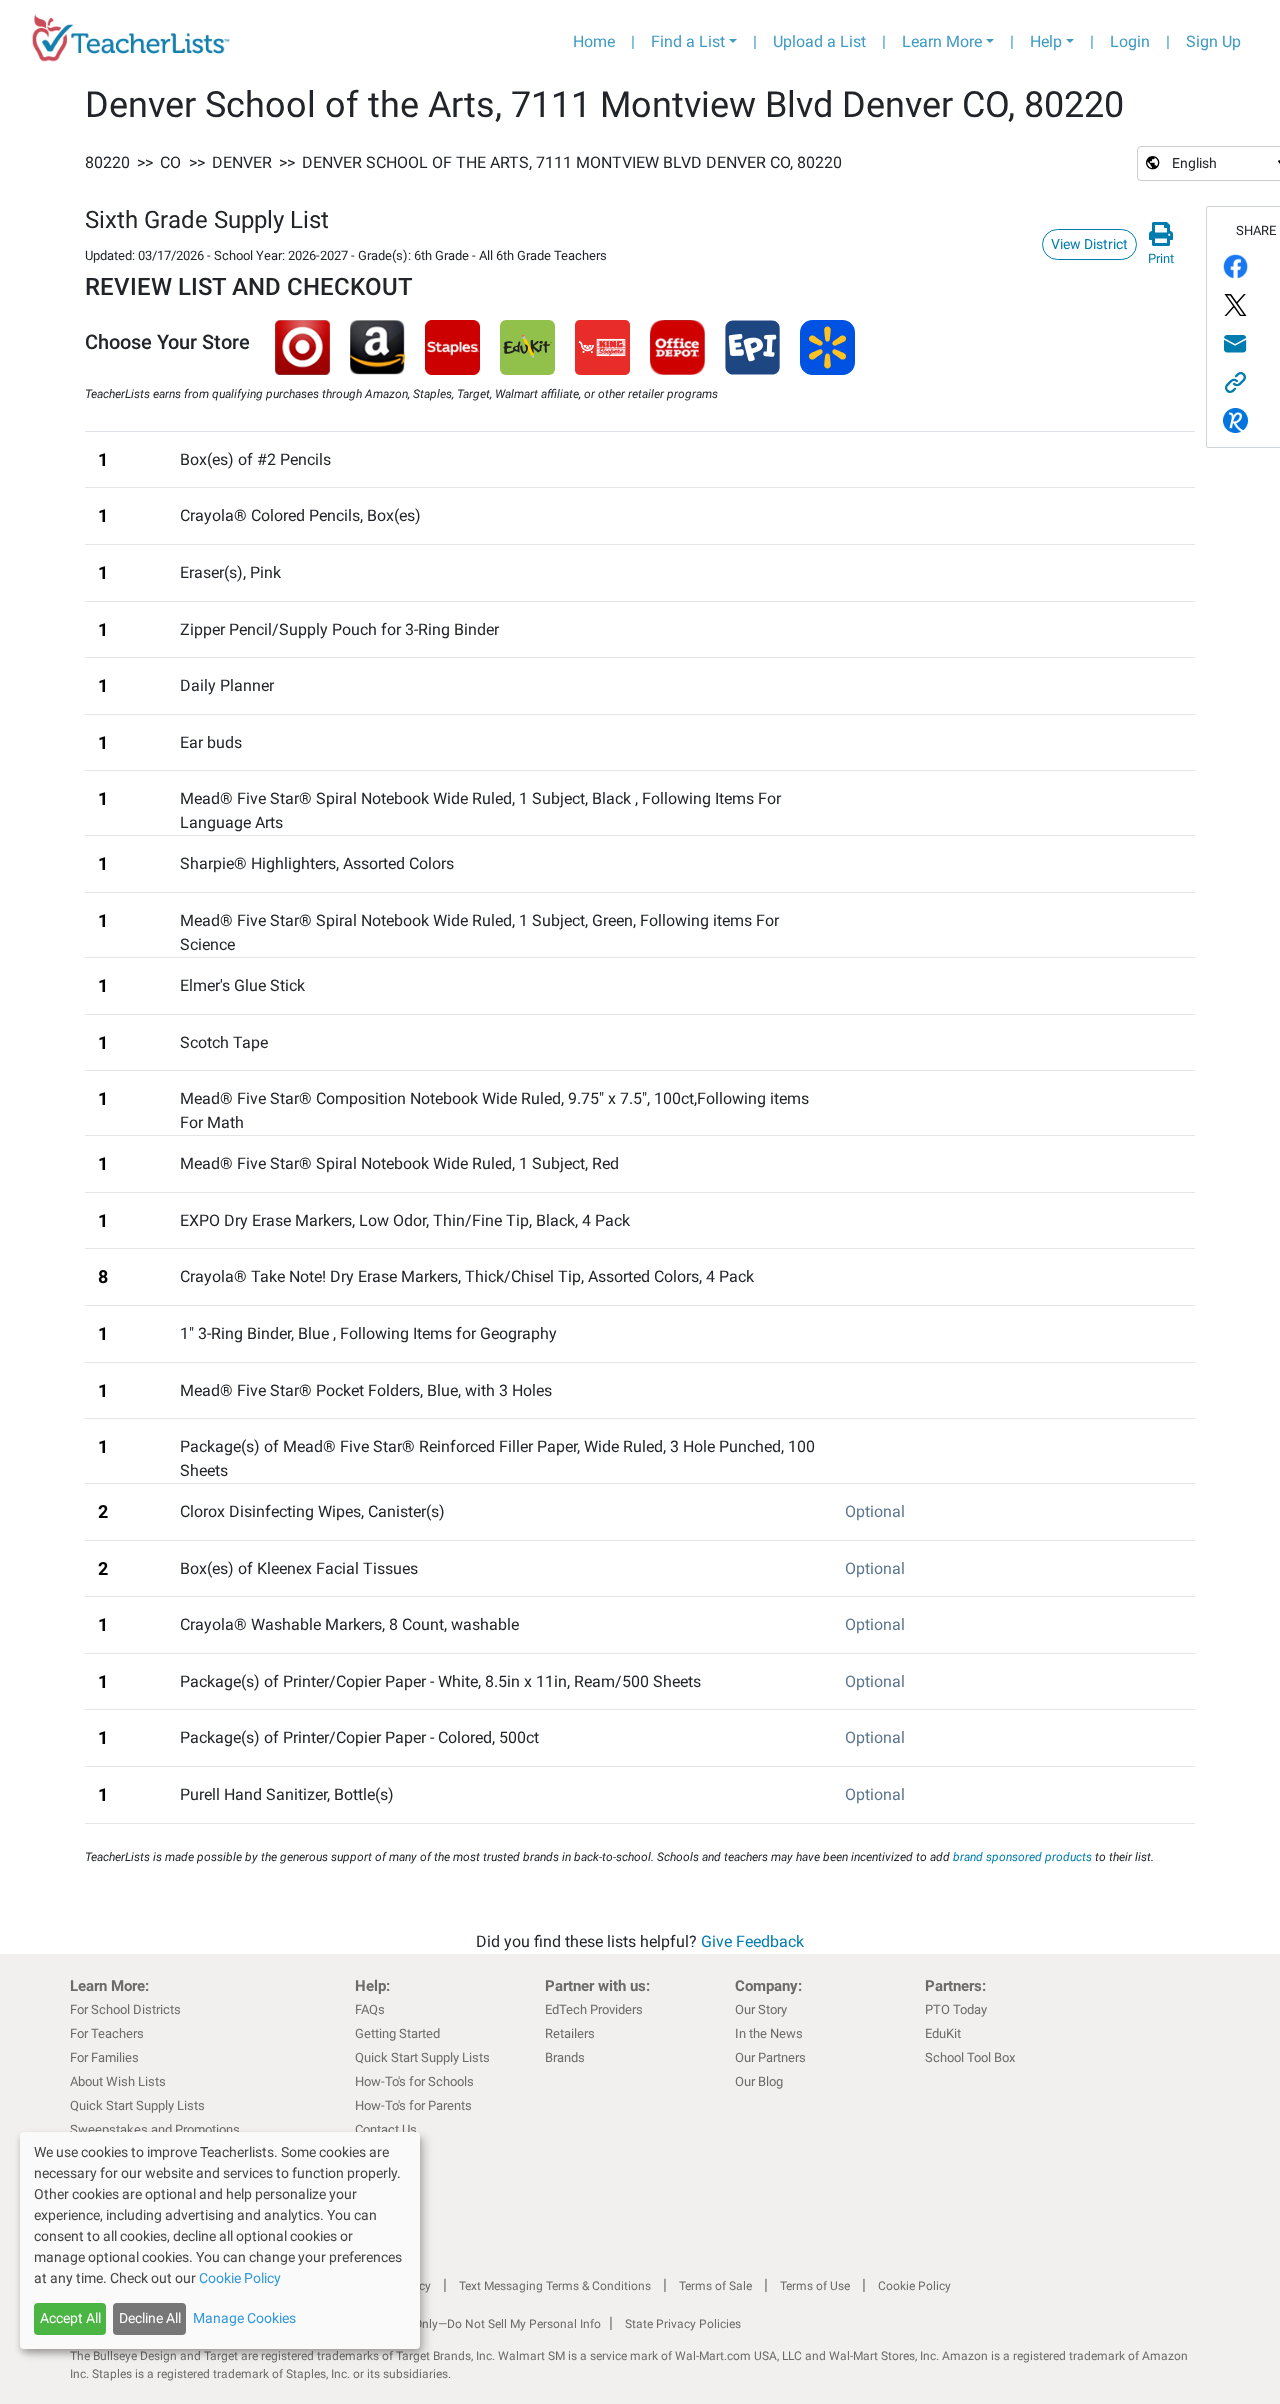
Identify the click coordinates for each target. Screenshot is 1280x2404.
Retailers (570, 2033)
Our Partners (770, 2057)
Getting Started (397, 2033)
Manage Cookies (244, 2318)
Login (1130, 41)
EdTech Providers (594, 2009)
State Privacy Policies (683, 2324)
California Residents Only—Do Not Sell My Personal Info (452, 2324)
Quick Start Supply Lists (137, 2105)
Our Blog (759, 2081)
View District (1089, 244)
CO (170, 162)
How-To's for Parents (413, 2105)
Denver (242, 162)
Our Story (761, 2009)
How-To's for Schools (414, 2081)
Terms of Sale (715, 2286)
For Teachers (107, 2033)
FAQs (370, 2009)
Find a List (688, 41)
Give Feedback (752, 1941)
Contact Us (386, 2129)
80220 (107, 162)
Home (594, 41)
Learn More (942, 41)
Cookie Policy (914, 2286)
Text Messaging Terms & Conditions (555, 2286)
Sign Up (1213, 41)
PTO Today (956, 2009)
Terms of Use (815, 2286)
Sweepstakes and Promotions (155, 2129)
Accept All (70, 2318)
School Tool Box (970, 2057)
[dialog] (220, 2240)
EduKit (943, 2033)
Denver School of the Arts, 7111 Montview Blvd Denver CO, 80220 (572, 162)
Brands (565, 2057)
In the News (769, 2033)
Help (1046, 41)
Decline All (150, 2318)
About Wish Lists (118, 2081)
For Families (104, 2057)
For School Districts (125, 2009)
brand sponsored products (1022, 1857)
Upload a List (819, 41)
